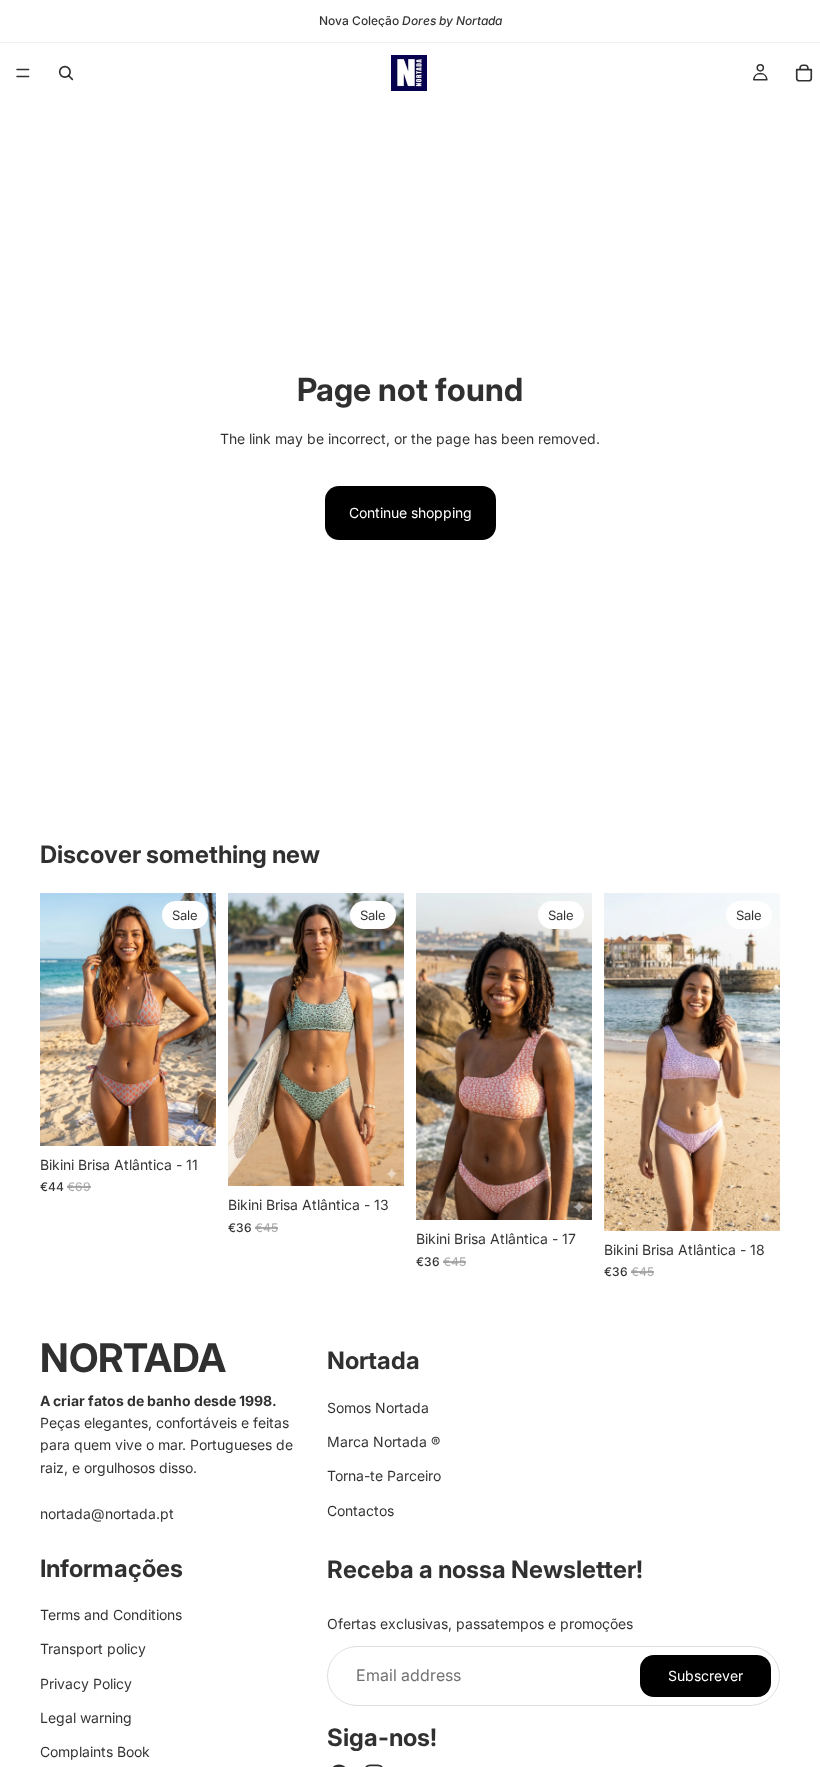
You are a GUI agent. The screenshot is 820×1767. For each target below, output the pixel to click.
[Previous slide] (62, 1019)
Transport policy (93, 1649)
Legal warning (86, 1717)
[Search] (66, 73)
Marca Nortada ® (383, 1441)
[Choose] (185, 1115)
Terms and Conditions (111, 1614)
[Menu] (23, 73)
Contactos (360, 1510)
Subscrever (705, 1675)
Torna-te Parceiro (384, 1476)
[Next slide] (194, 1019)
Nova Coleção (410, 20)
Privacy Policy (86, 1683)
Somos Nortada (378, 1407)
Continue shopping (410, 512)
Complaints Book (95, 1752)
